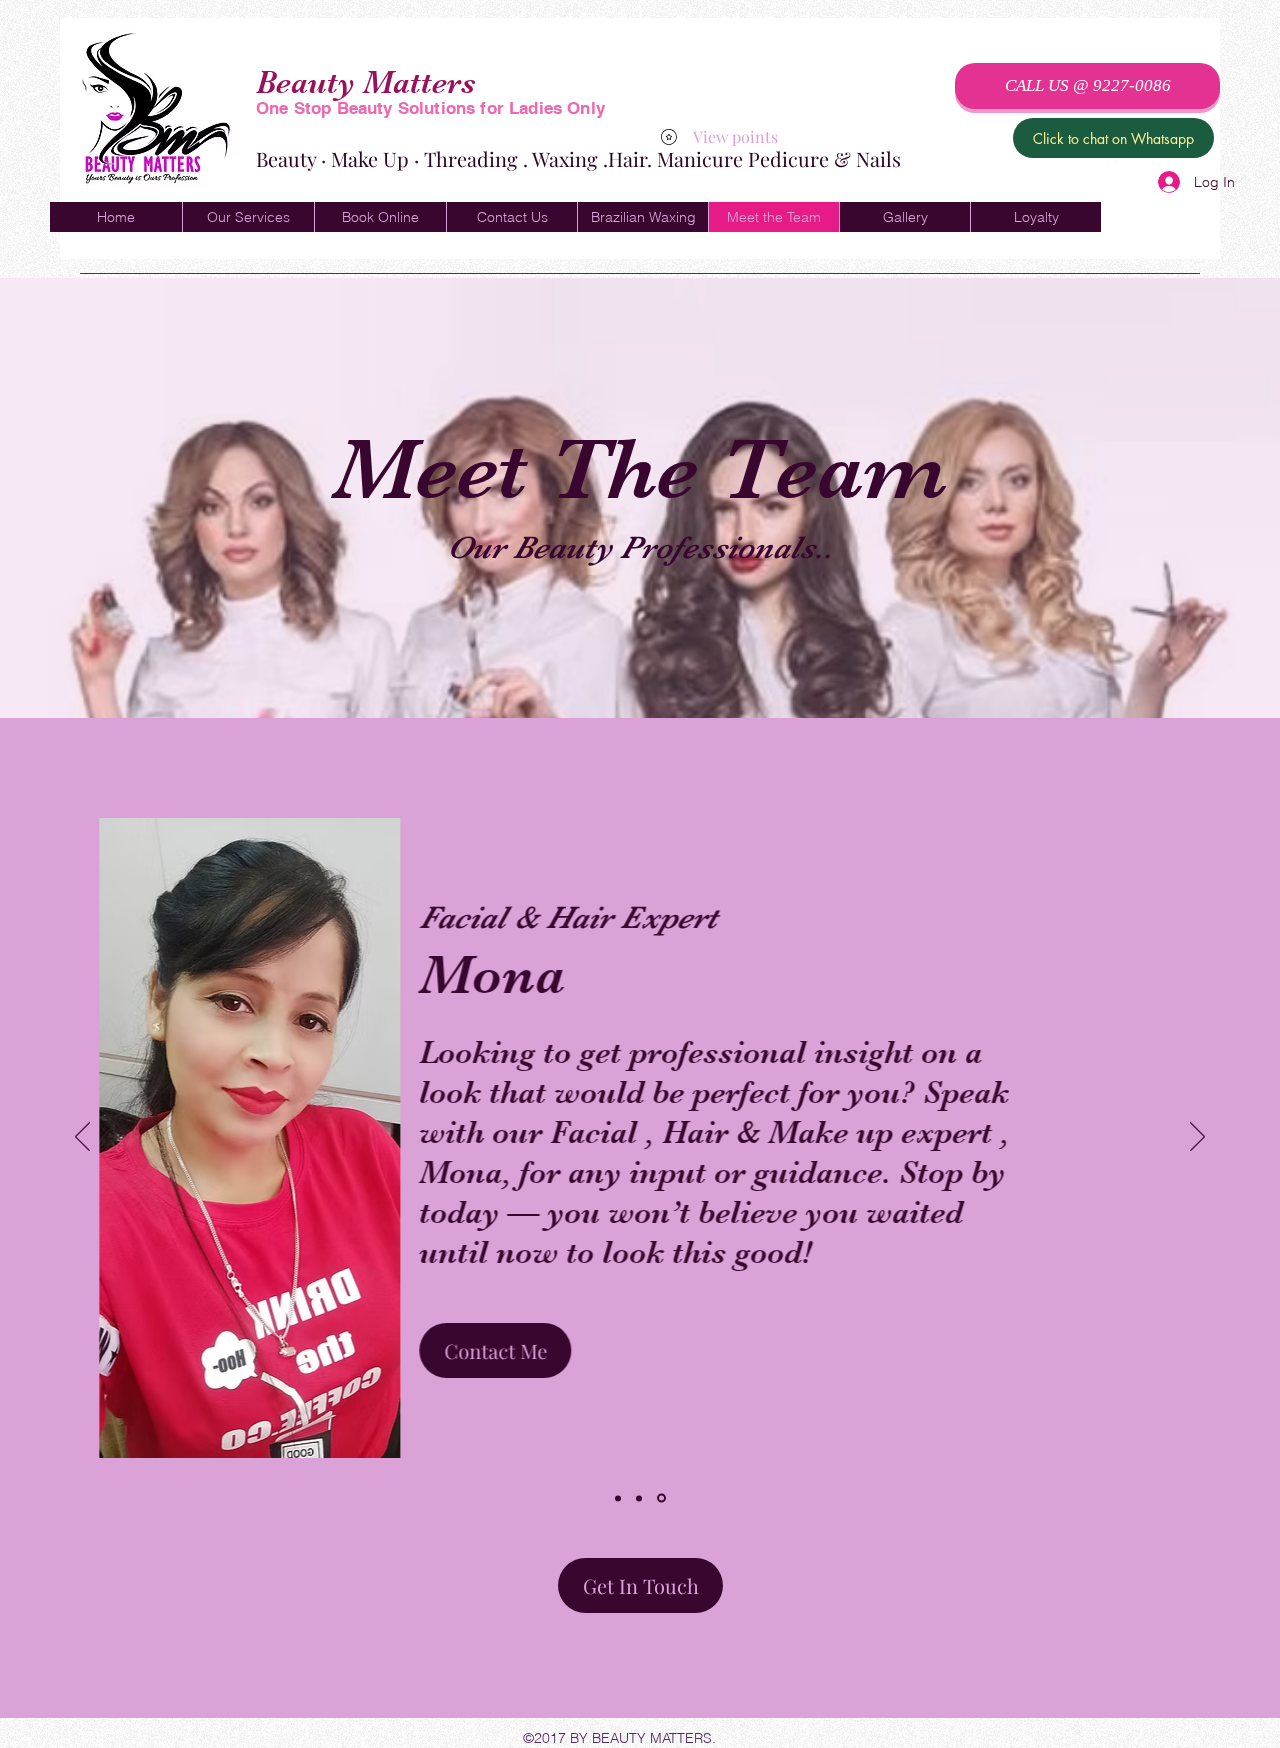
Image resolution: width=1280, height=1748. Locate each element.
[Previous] (82, 1138)
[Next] (1197, 1138)
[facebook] (1116, 161)
